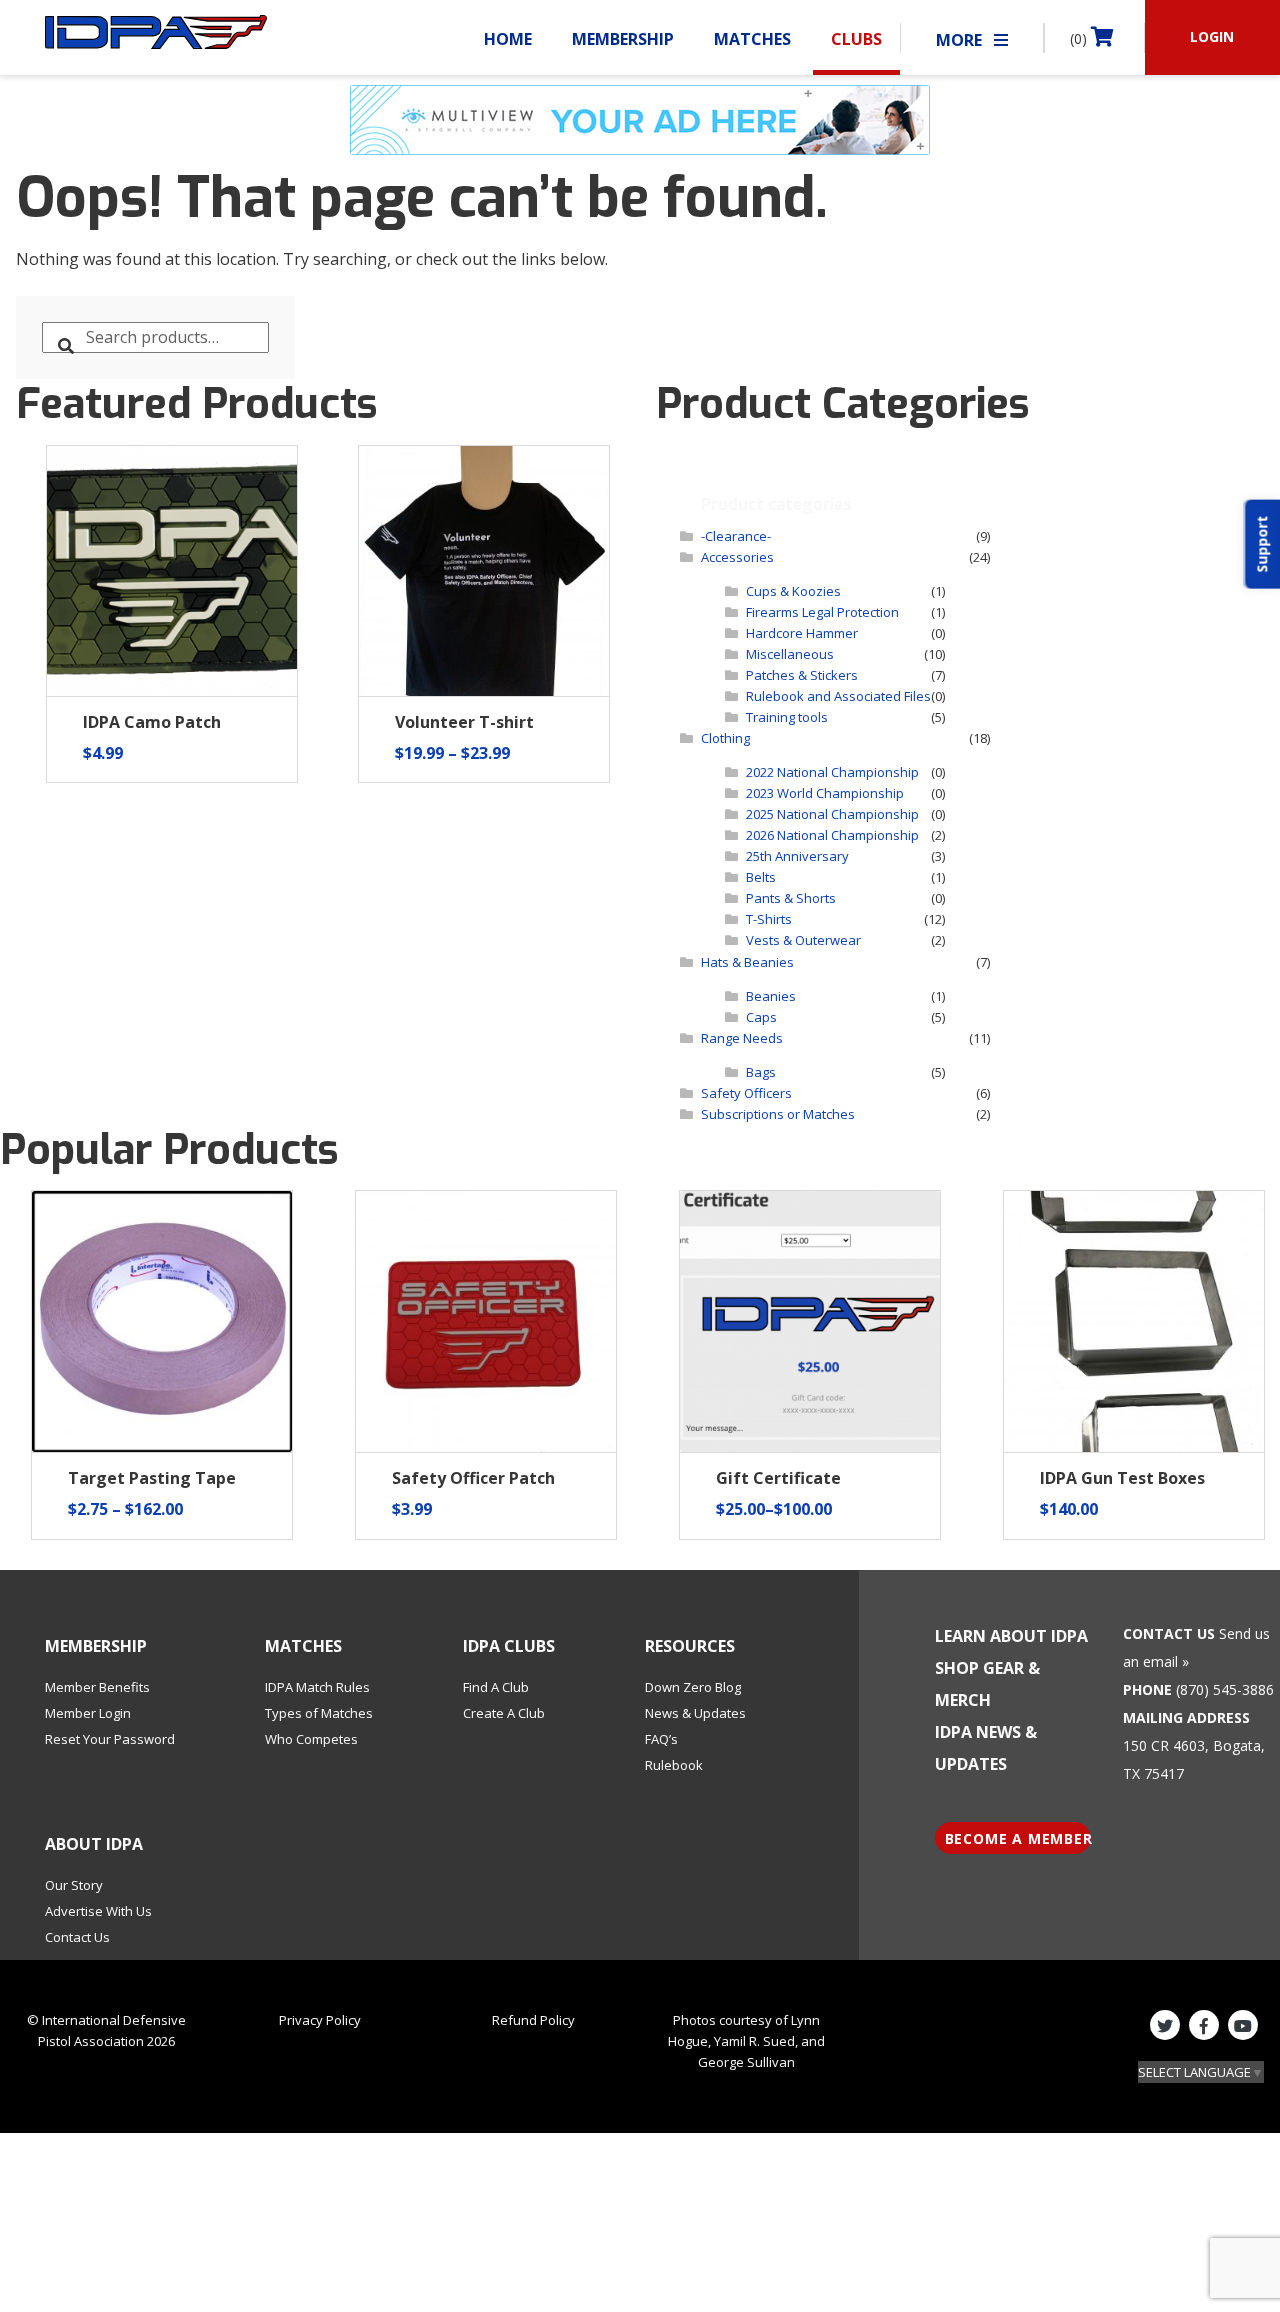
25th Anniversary (797, 856)
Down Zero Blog (693, 1687)
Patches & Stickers (802, 675)
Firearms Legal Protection (822, 612)
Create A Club (504, 1713)
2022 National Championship (832, 772)
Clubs (856, 39)
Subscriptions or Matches (778, 1114)
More (961, 40)
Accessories (737, 557)
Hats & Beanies (747, 962)
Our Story (74, 1885)
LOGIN (1212, 36)
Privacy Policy (320, 2020)
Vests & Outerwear (803, 940)
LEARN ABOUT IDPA (1011, 1636)
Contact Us (77, 1937)
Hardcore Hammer (802, 633)
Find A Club (496, 1687)
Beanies (771, 996)
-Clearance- (736, 536)
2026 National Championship (832, 835)
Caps (761, 1017)
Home (508, 39)
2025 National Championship (832, 814)
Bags (761, 1072)
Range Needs (742, 1038)
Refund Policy (533, 2020)
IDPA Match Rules (317, 1687)
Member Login (88, 1713)
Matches (752, 39)
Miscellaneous (790, 654)
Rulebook (674, 1765)
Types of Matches (319, 1713)
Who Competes (311, 1739)
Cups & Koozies (793, 591)
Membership (623, 39)
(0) (1080, 38)
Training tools (787, 717)
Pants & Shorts (791, 898)
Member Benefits (97, 1687)
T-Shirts (769, 919)
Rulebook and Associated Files (838, 696)
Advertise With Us (98, 1911)
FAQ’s (661, 1739)
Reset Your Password (110, 1739)
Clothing (725, 738)
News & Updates (695, 1713)
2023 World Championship (825, 793)
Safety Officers (746, 1093)
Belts (761, 877)
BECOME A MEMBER (1018, 1838)
